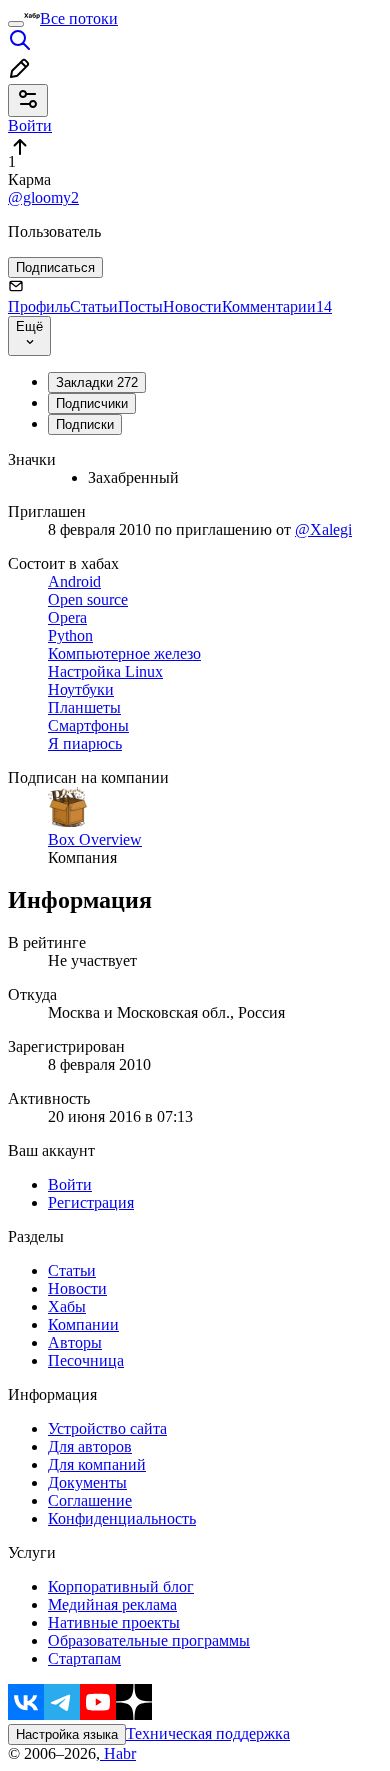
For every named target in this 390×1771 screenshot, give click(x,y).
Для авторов (90, 1446)
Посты (140, 306)
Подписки (85, 424)
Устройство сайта (107, 1428)
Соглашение (90, 1500)
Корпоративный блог (121, 1586)
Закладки (97, 382)
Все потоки (79, 18)
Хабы (67, 1306)
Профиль (39, 306)
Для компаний (97, 1464)
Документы (87, 1482)
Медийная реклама (112, 1604)
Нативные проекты (114, 1622)
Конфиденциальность (122, 1518)
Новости (192, 306)
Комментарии (277, 306)
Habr (118, 1753)
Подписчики (92, 403)
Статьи (94, 306)
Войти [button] (30, 125)
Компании (83, 1324)
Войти (70, 1184)
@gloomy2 (43, 197)
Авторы (75, 1342)
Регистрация (91, 1202)
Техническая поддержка (208, 1733)
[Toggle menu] (16, 24)
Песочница (86, 1360)
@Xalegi (323, 529)
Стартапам (84, 1658)
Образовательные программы (149, 1640)
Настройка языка (67, 1734)
